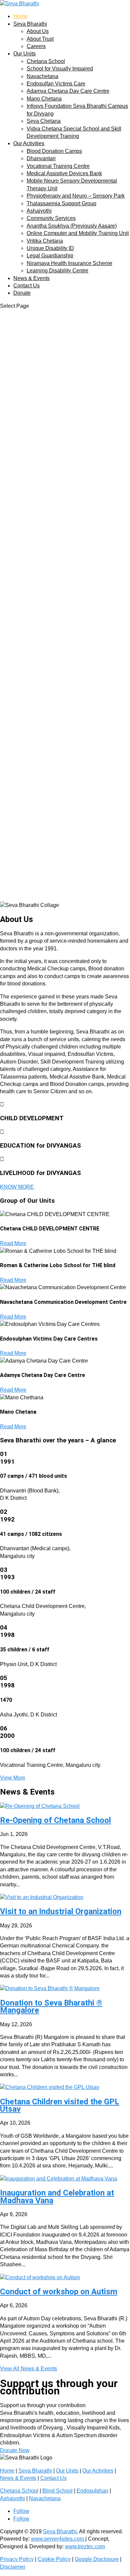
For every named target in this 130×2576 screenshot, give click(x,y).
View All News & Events (28, 2369)
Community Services (51, 218)
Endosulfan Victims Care (56, 84)
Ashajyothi (39, 211)
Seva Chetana (44, 121)
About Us (38, 31)
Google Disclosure (97, 2559)
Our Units (24, 54)
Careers (36, 46)
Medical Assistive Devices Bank (64, 173)
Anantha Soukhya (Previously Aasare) (72, 226)
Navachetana (42, 76)
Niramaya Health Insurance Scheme (69, 263)
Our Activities (29, 143)
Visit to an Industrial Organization (61, 1911)
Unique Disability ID (50, 248)
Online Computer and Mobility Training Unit (78, 233)
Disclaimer (13, 2567)
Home (20, 16)
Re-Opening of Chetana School (55, 1820)
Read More (13, 1243)
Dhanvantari (41, 158)
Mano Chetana (44, 99)
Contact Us (26, 286)
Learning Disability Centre (57, 271)
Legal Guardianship (50, 256)
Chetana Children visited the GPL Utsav (60, 2105)
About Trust (40, 39)
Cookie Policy (54, 2559)
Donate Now (15, 2450)
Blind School (57, 2491)
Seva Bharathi (30, 24)
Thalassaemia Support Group (61, 203)
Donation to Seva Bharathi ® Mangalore (51, 2007)
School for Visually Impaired (60, 69)
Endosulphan (92, 2491)
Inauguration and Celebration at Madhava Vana (57, 2196)
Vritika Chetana (45, 241)
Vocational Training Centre (58, 166)
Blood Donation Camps (54, 151)
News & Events (31, 278)
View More (13, 1778)
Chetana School (46, 61)
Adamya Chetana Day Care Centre (68, 91)
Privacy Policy (17, 2559)
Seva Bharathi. (60, 2531)
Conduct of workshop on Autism (59, 2292)
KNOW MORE (17, 1187)
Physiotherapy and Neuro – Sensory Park (76, 196)
